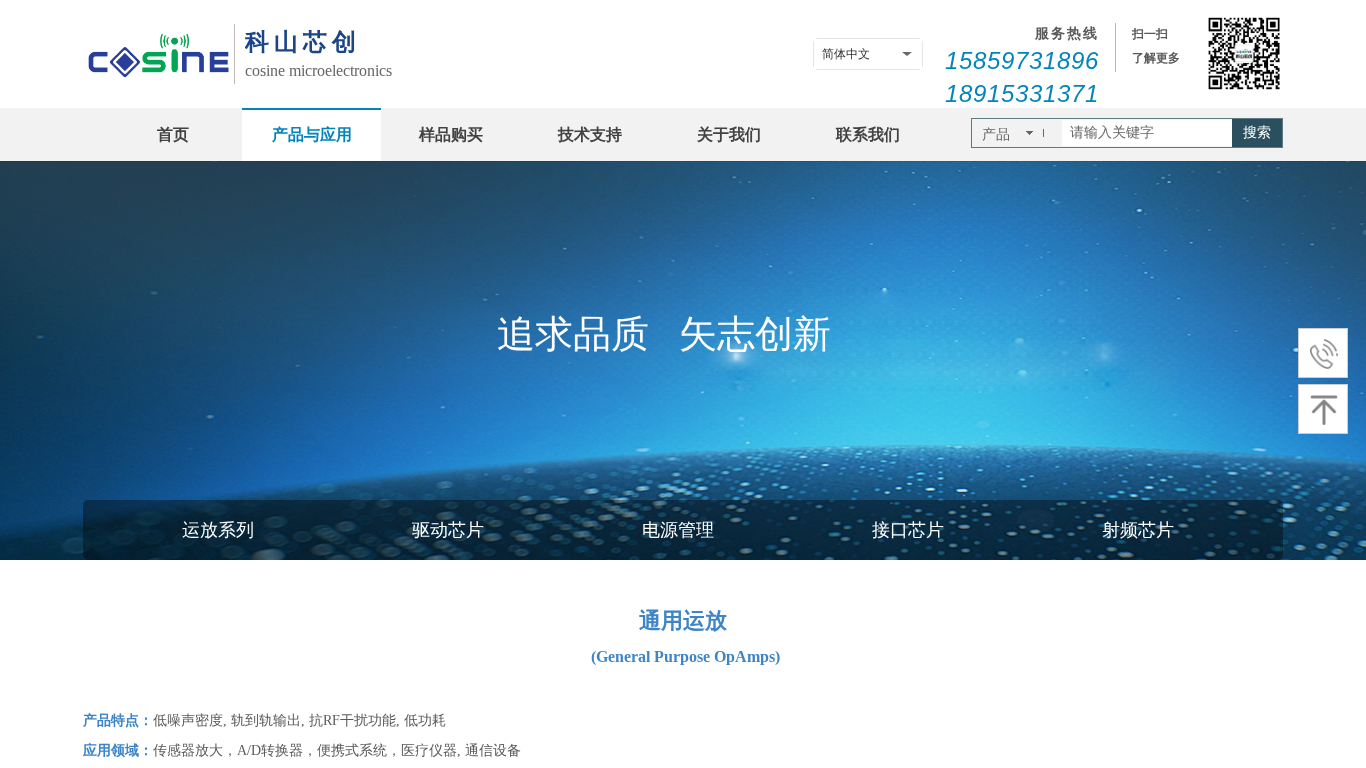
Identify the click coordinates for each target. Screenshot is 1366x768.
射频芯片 (1138, 530)
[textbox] (1147, 133)
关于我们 (729, 134)
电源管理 (678, 530)
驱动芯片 (448, 530)
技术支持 (590, 134)
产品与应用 (312, 134)
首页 (173, 134)
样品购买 (451, 134)
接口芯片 (908, 530)
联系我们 (868, 134)
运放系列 (218, 530)
